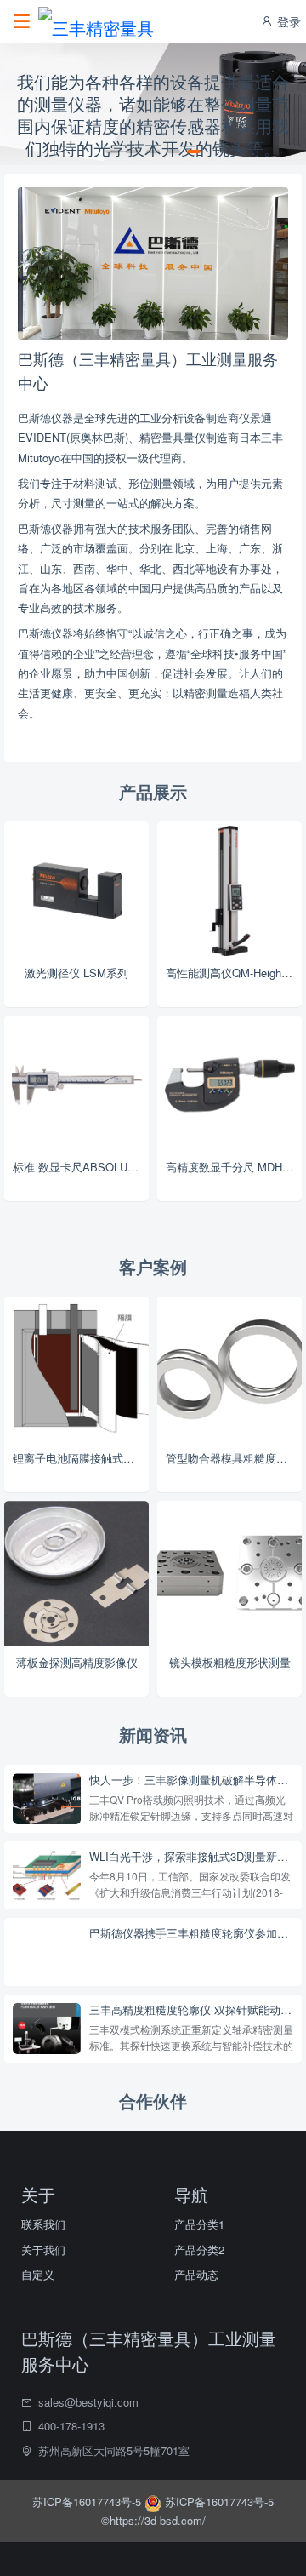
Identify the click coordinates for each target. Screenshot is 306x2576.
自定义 (38, 2274)
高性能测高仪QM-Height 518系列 (234, 973)
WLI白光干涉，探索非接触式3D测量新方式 (191, 1857)
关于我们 (43, 2250)
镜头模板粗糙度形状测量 (230, 1662)
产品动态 (196, 2274)
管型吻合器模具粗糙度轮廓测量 (234, 1458)
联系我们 (43, 2224)
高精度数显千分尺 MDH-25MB (234, 1167)
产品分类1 (199, 2224)
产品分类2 (199, 2250)
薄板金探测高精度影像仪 (77, 1662)
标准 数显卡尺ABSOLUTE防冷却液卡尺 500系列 (81, 1167)
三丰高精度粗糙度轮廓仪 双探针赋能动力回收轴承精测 (191, 2010)
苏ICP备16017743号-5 (88, 2502)
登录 (287, 21)
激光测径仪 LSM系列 (76, 973)
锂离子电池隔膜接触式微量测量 (81, 1458)
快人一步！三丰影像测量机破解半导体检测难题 (191, 1780)
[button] (112, 152)
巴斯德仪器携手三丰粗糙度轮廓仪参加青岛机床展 (191, 1933)
